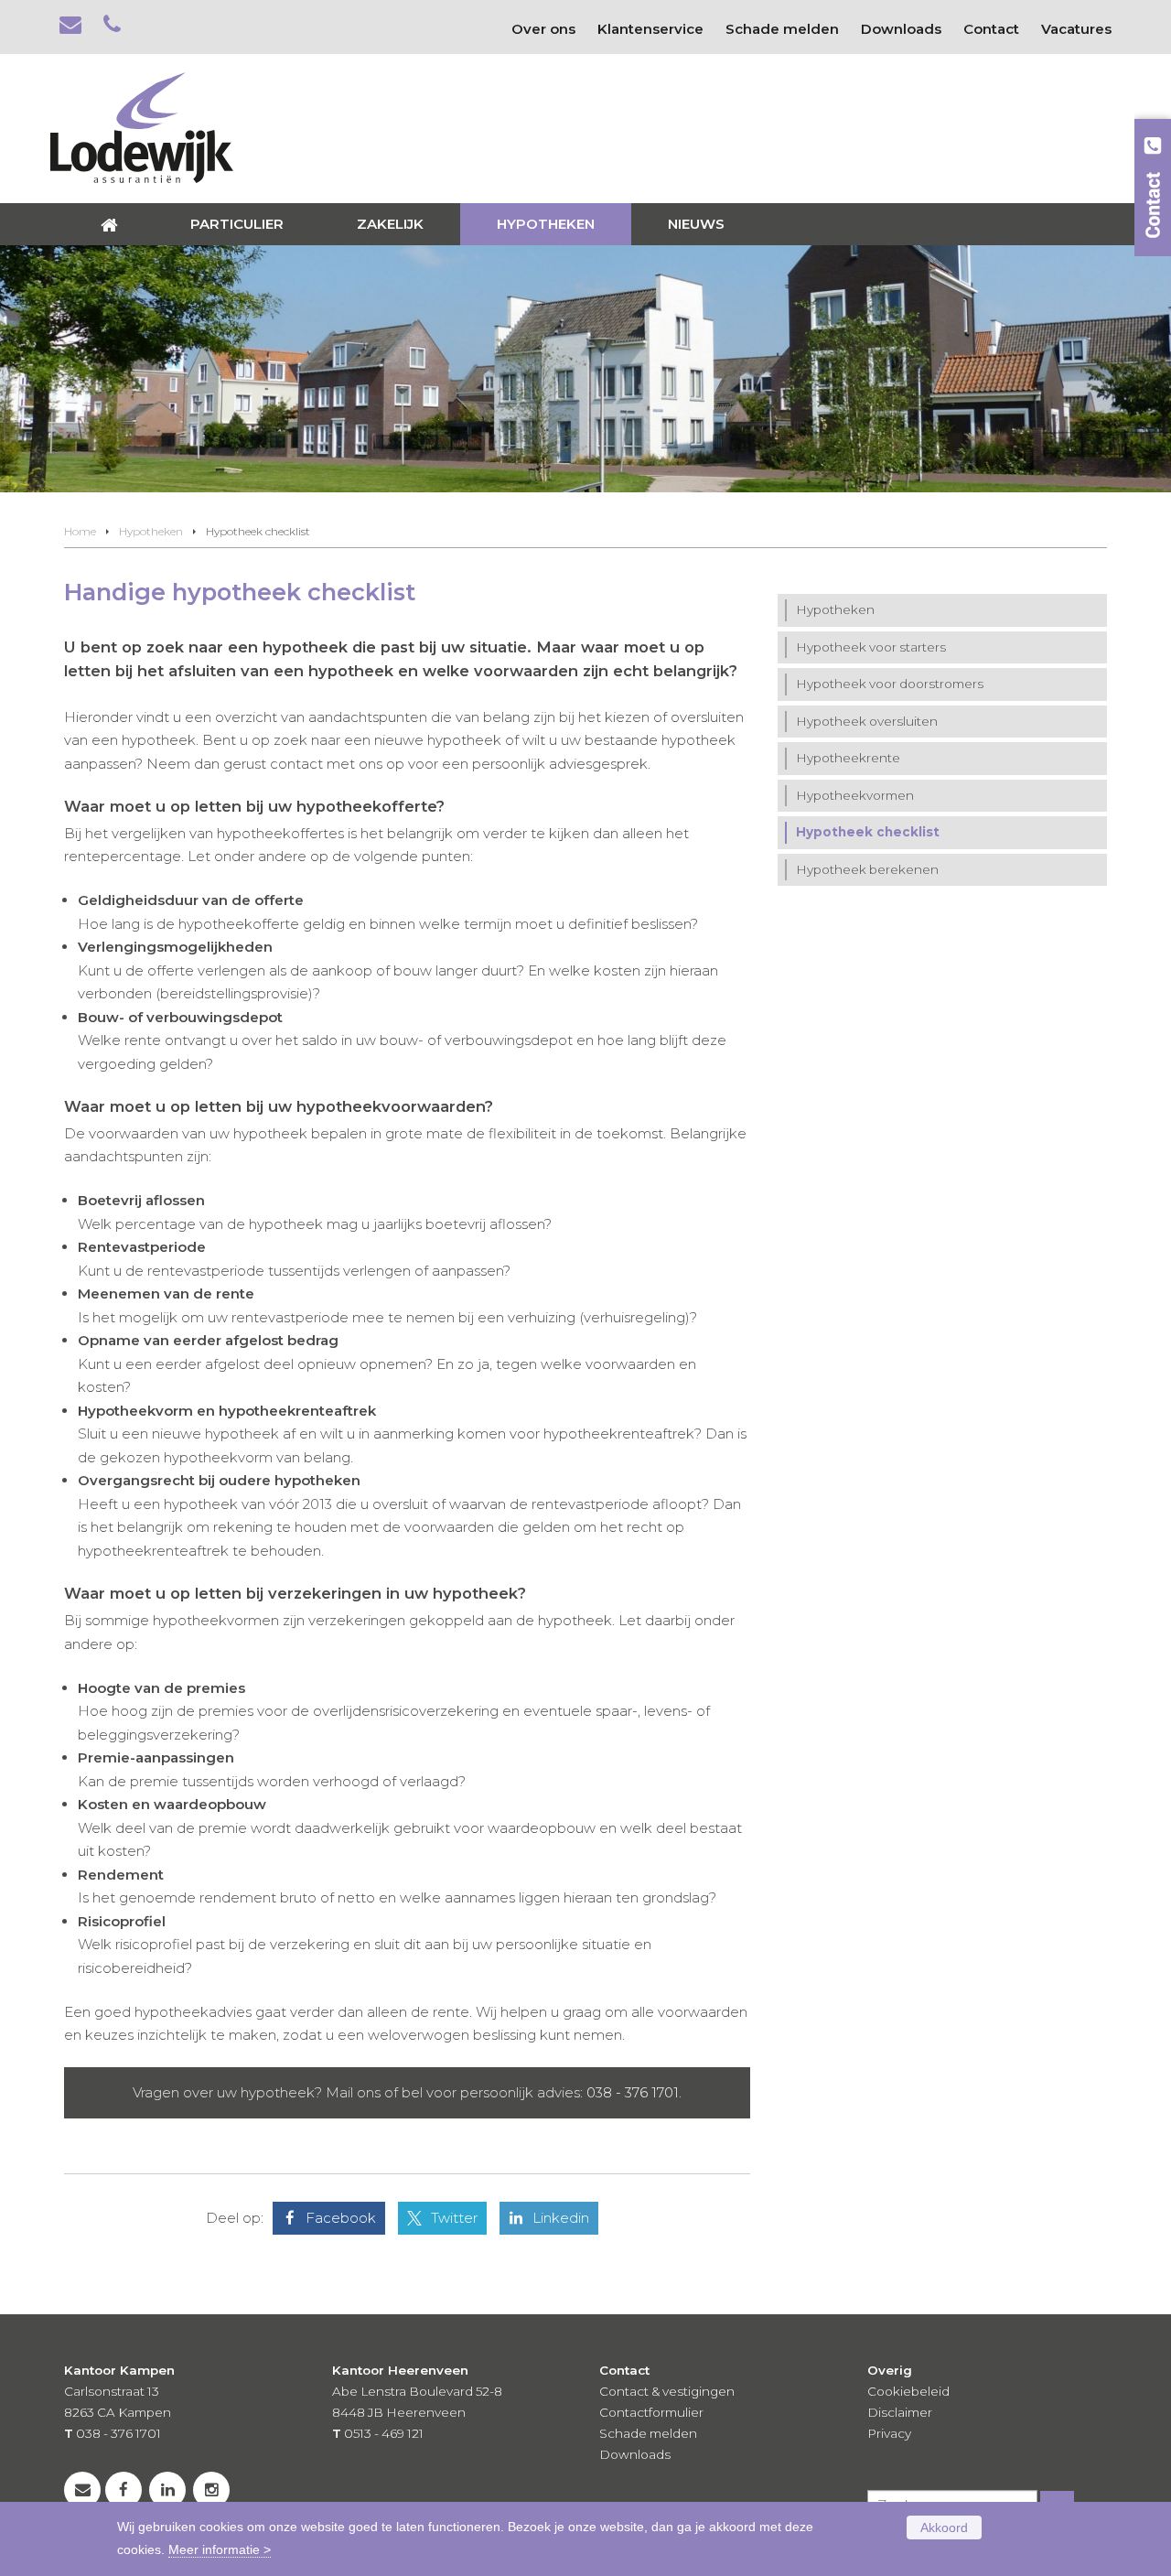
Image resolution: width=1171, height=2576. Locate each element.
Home (80, 531)
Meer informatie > (220, 2550)
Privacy (889, 2433)
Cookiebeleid (908, 2391)
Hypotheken (151, 531)
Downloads (635, 2454)
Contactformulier (651, 2412)
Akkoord (944, 2527)
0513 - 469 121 (384, 2433)
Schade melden (648, 2433)
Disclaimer (900, 2412)
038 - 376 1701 (633, 2092)
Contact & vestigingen (667, 2391)
